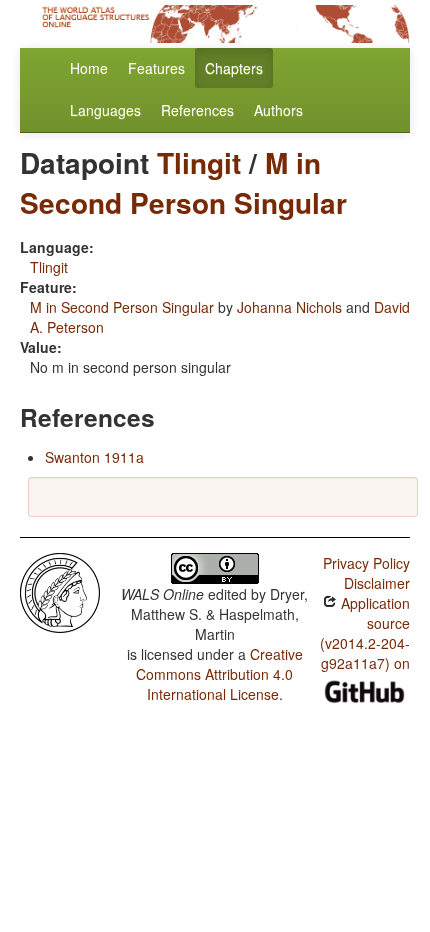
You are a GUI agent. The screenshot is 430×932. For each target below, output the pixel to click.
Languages (105, 110)
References (197, 110)
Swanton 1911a (94, 457)
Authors (278, 110)
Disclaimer (377, 583)
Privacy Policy (366, 563)
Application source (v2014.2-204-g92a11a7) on (365, 633)
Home (89, 68)
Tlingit (199, 162)
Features (156, 68)
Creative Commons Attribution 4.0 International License (219, 674)
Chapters (234, 68)
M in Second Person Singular (183, 182)
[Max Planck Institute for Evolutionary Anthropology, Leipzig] (60, 591)
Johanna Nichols (289, 307)
